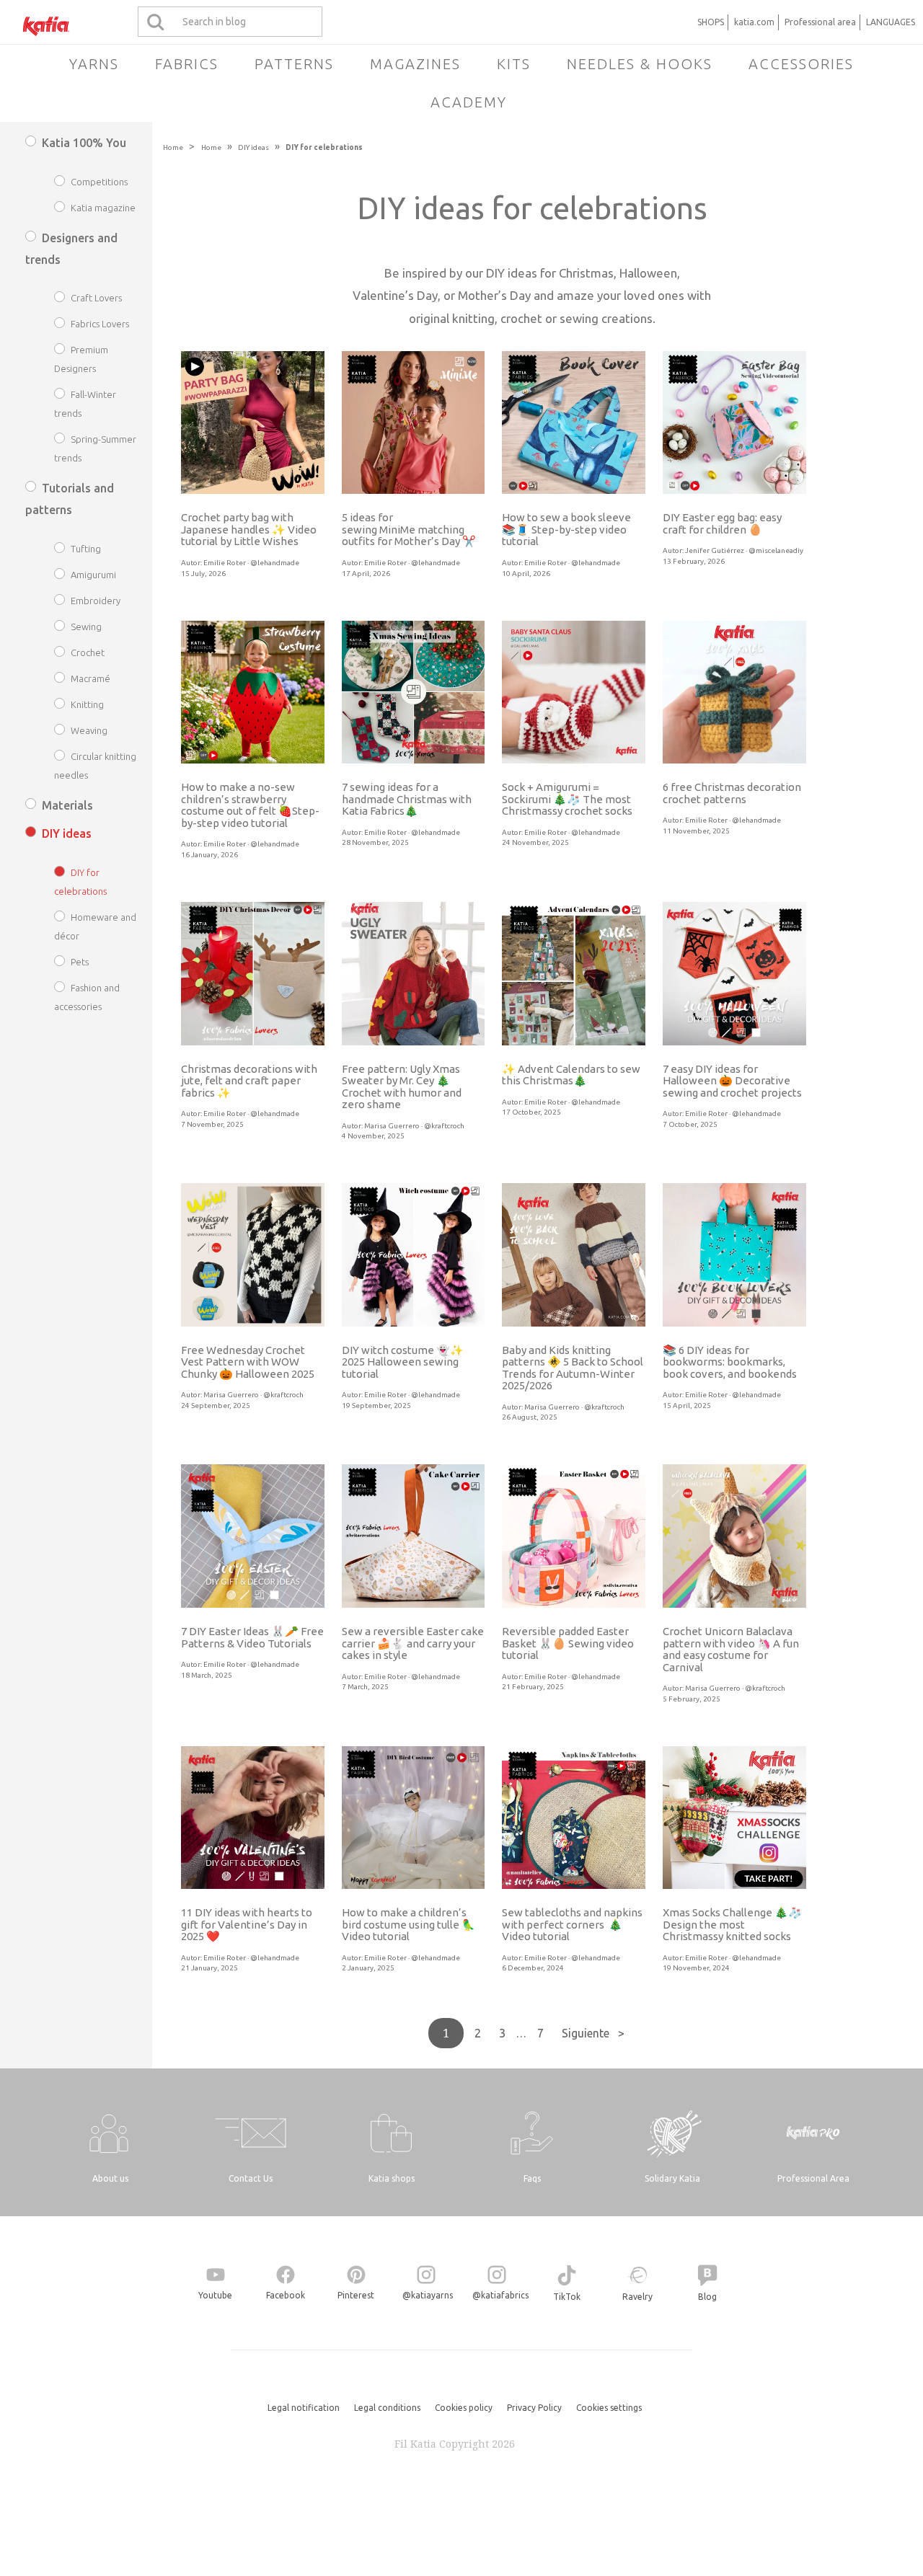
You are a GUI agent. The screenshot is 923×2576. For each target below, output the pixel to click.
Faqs (532, 2178)
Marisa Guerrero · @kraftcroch (414, 1126)
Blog (707, 2297)
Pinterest (356, 2295)
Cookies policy (464, 2408)
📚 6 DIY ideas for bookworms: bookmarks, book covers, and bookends (730, 1362)
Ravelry (637, 2297)
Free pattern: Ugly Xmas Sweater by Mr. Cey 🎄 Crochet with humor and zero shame (402, 1087)
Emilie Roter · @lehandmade (251, 563)
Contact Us (251, 2178)
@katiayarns (428, 2295)
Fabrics (187, 64)
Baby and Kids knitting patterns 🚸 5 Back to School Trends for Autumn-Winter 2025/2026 (573, 1368)
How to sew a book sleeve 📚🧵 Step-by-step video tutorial (566, 529)
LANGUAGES (891, 22)
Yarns (94, 64)
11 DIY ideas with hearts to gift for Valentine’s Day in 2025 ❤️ (247, 1924)
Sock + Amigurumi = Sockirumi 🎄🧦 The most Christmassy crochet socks (567, 799)
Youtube (215, 2295)
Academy (469, 102)
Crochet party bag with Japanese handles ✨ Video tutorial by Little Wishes (249, 529)
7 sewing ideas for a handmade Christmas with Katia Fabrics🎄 (407, 799)
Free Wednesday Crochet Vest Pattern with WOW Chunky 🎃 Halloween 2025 (248, 1362)
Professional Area (813, 2178)
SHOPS (711, 22)
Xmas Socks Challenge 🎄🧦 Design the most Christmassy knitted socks (732, 1924)
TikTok (567, 2297)
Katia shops (392, 2178)
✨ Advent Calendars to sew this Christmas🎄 (571, 1075)
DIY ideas (253, 147)
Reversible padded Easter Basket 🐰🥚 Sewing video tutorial (568, 1643)
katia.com (754, 22)
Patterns (294, 64)
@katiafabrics (500, 2295)
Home (173, 147)
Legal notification (304, 2408)
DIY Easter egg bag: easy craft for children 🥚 (722, 523)
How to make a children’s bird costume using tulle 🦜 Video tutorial (408, 1924)
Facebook (286, 2295)
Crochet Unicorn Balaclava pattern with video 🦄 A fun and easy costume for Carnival (731, 1649)
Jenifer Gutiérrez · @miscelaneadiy (744, 550)
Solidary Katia (672, 2178)
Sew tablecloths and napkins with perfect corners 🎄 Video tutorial (572, 1924)
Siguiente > (593, 2033)
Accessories (801, 64)
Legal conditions (387, 2408)
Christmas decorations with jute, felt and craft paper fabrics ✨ (249, 1081)
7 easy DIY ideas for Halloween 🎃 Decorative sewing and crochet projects (732, 1081)
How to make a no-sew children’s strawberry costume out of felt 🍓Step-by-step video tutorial (250, 805)
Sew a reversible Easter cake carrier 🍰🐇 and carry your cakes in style (413, 1643)
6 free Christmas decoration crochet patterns (732, 793)
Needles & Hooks (640, 64)
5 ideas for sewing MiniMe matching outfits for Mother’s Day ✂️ (409, 529)
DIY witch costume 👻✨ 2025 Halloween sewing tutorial (403, 1362)
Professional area (820, 22)
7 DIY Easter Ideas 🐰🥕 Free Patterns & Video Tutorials (252, 1637)
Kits (514, 64)
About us (110, 2178)
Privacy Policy (534, 2408)
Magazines (415, 64)
